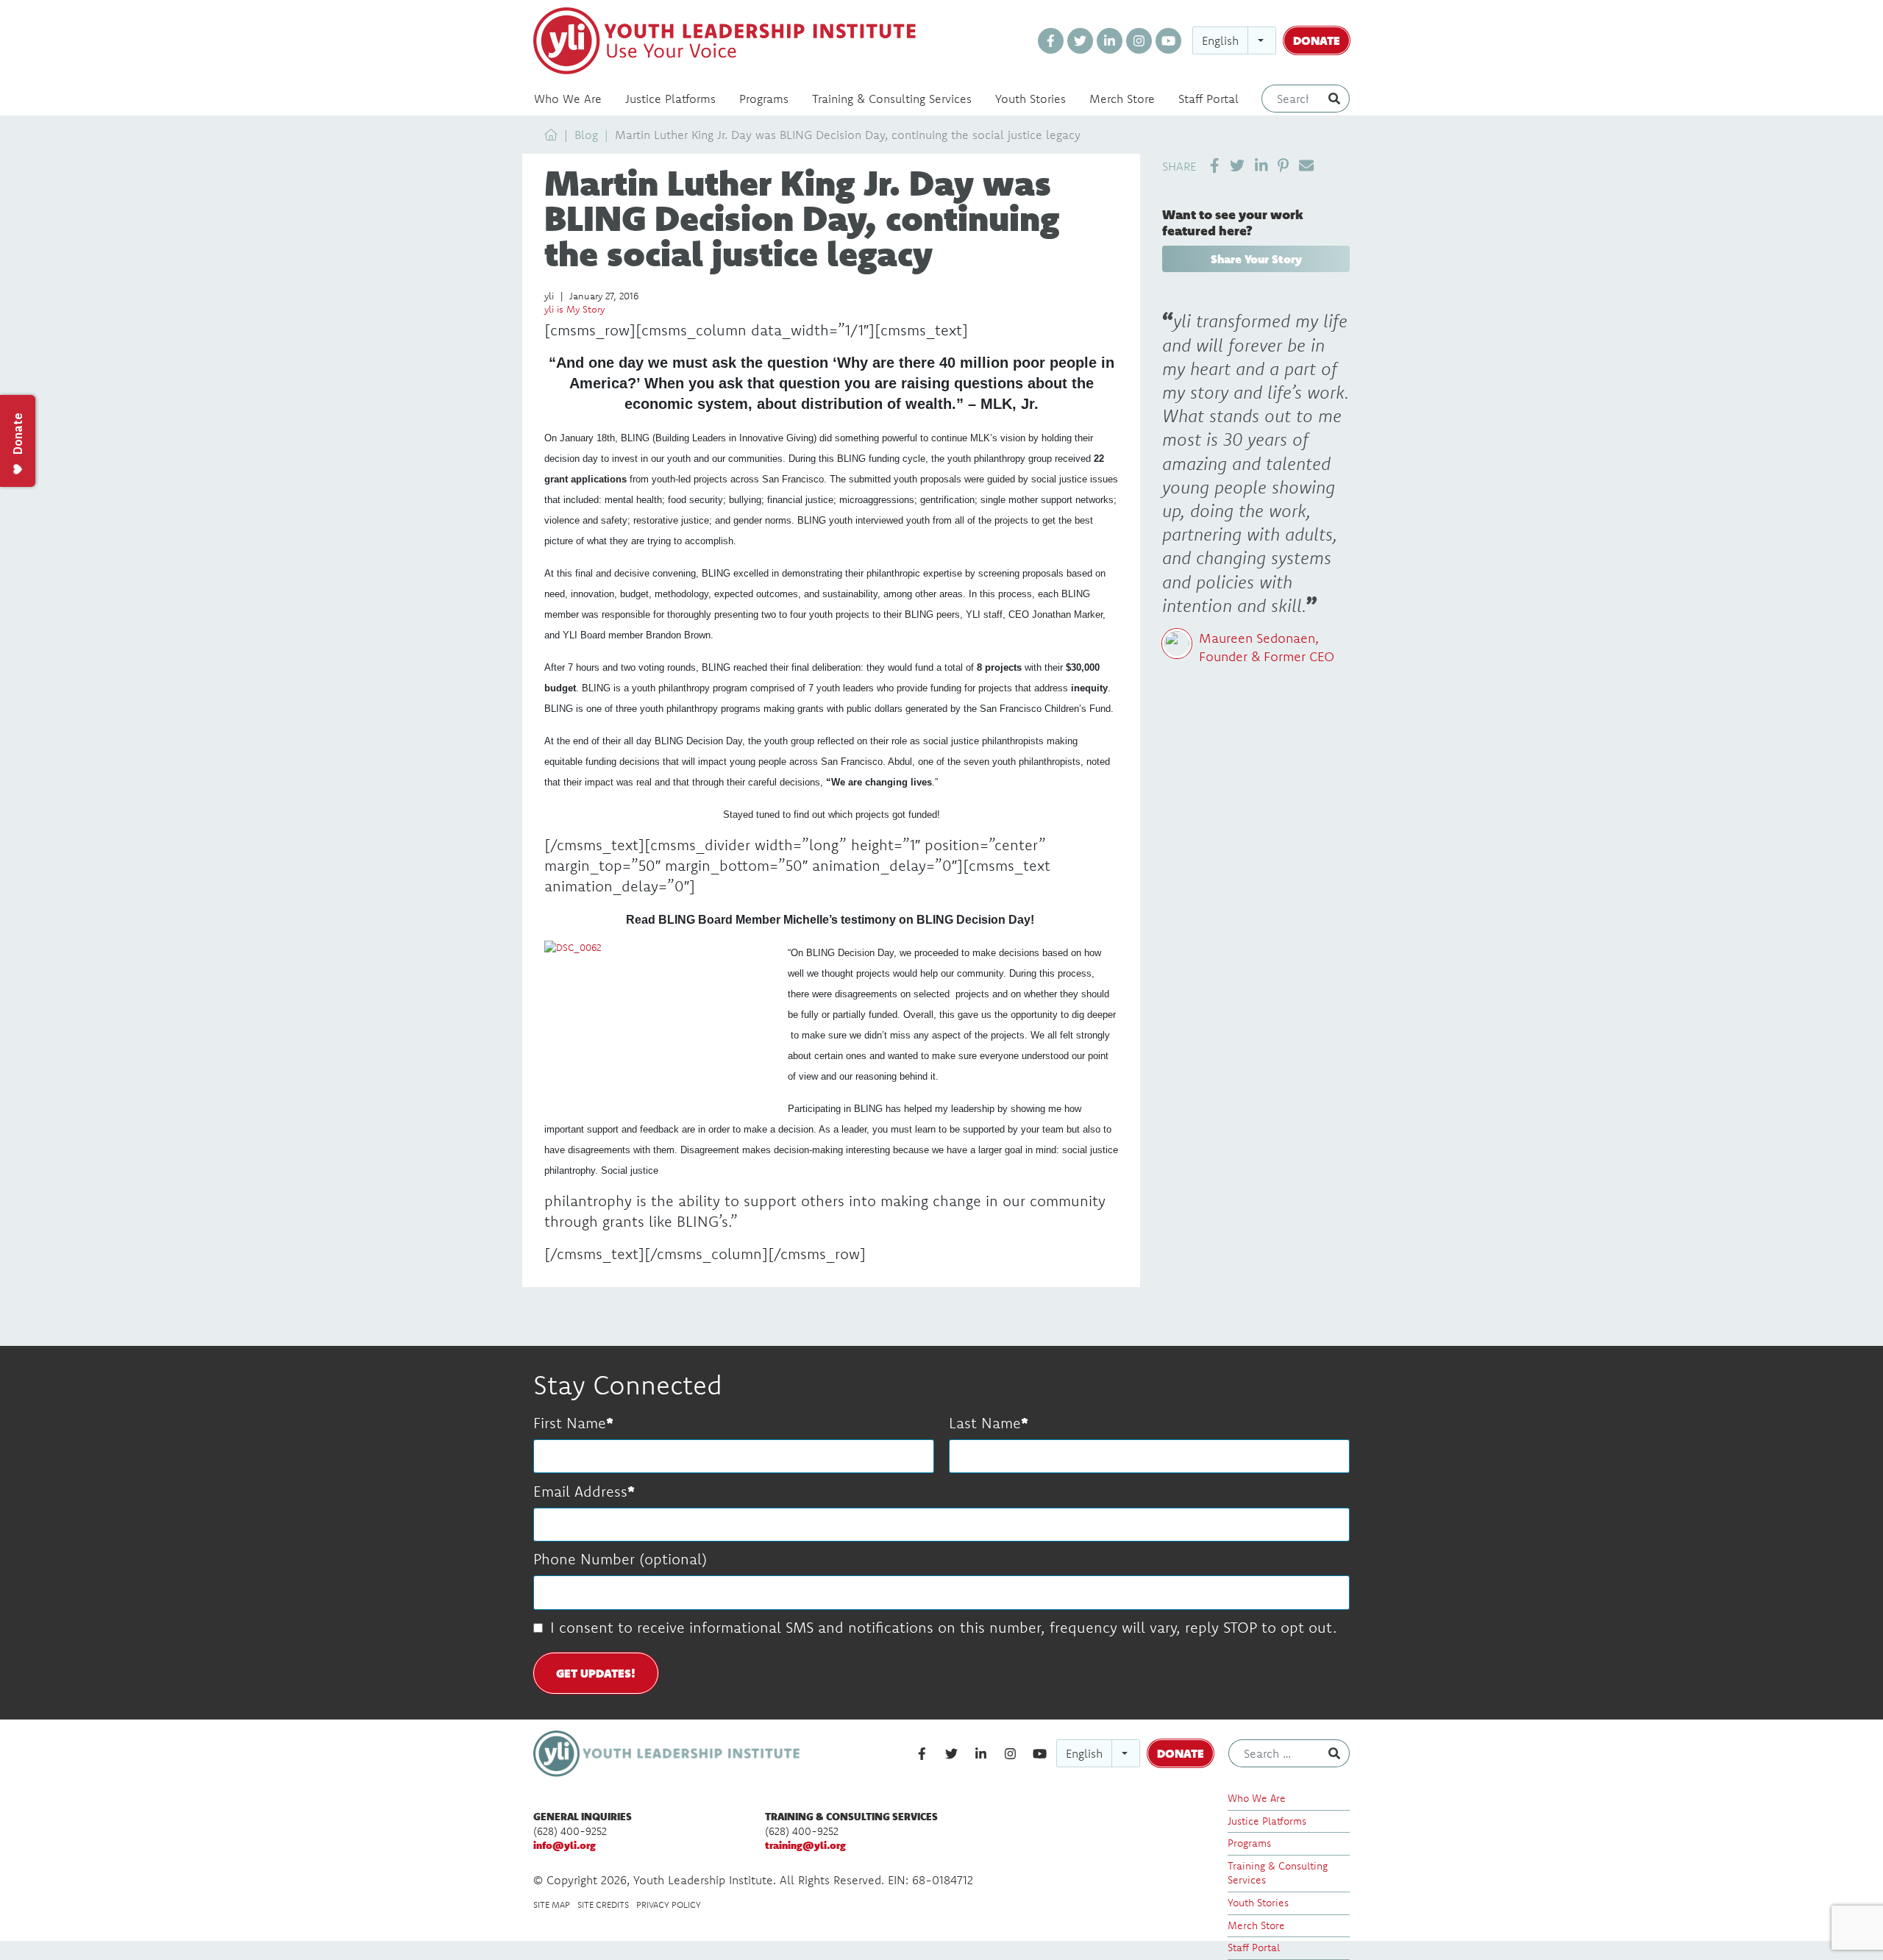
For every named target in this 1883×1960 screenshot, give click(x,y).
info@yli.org (565, 1845)
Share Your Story (1256, 259)
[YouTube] (1168, 41)
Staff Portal (1209, 99)
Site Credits (603, 1904)
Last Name (985, 1423)
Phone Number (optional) (620, 1559)
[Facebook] (1051, 41)
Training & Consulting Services (892, 99)
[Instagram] (1139, 41)
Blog (586, 135)
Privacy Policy (669, 1904)
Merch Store (1122, 99)
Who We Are (568, 99)
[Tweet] (1237, 165)
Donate (1317, 40)
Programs (764, 99)
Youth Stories (1031, 99)
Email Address (580, 1491)
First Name (570, 1423)
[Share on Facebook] (1215, 165)
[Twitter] (1080, 41)
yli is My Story (574, 309)
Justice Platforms (670, 99)
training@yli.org (805, 1845)
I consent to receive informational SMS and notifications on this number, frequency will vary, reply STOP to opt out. (943, 1627)
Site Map (552, 1904)
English (1220, 40)
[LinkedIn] (1110, 41)
